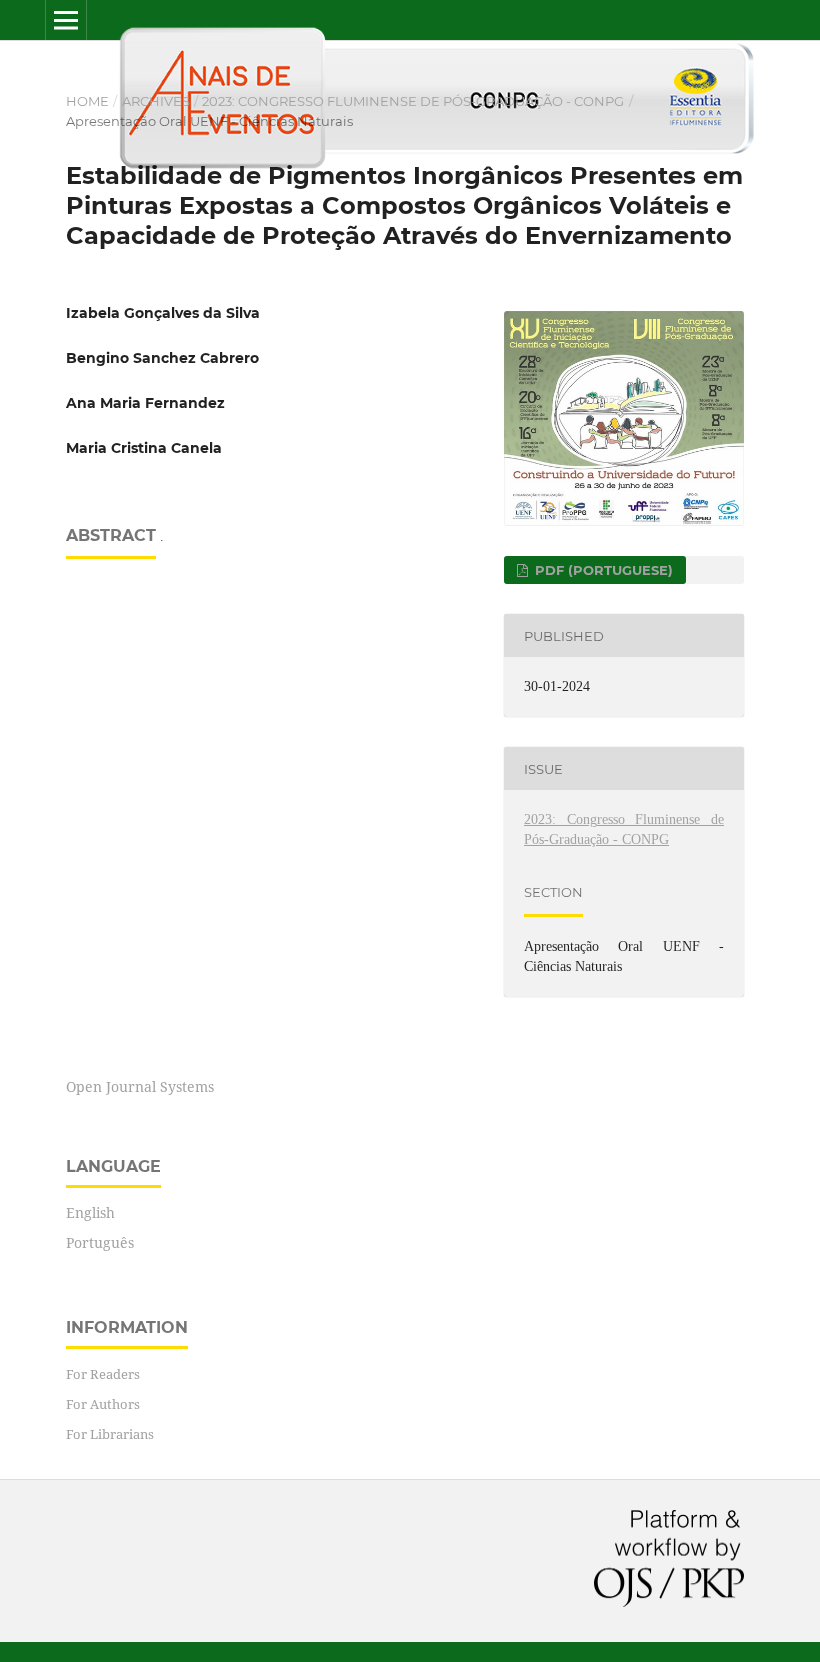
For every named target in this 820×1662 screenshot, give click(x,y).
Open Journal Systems (140, 1086)
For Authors (103, 1404)
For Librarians (110, 1434)
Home (87, 101)
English (90, 1212)
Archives (156, 101)
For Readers (103, 1374)
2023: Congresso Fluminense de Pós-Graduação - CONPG (413, 101)
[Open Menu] (66, 20)
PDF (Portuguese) (602, 570)
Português (100, 1242)
